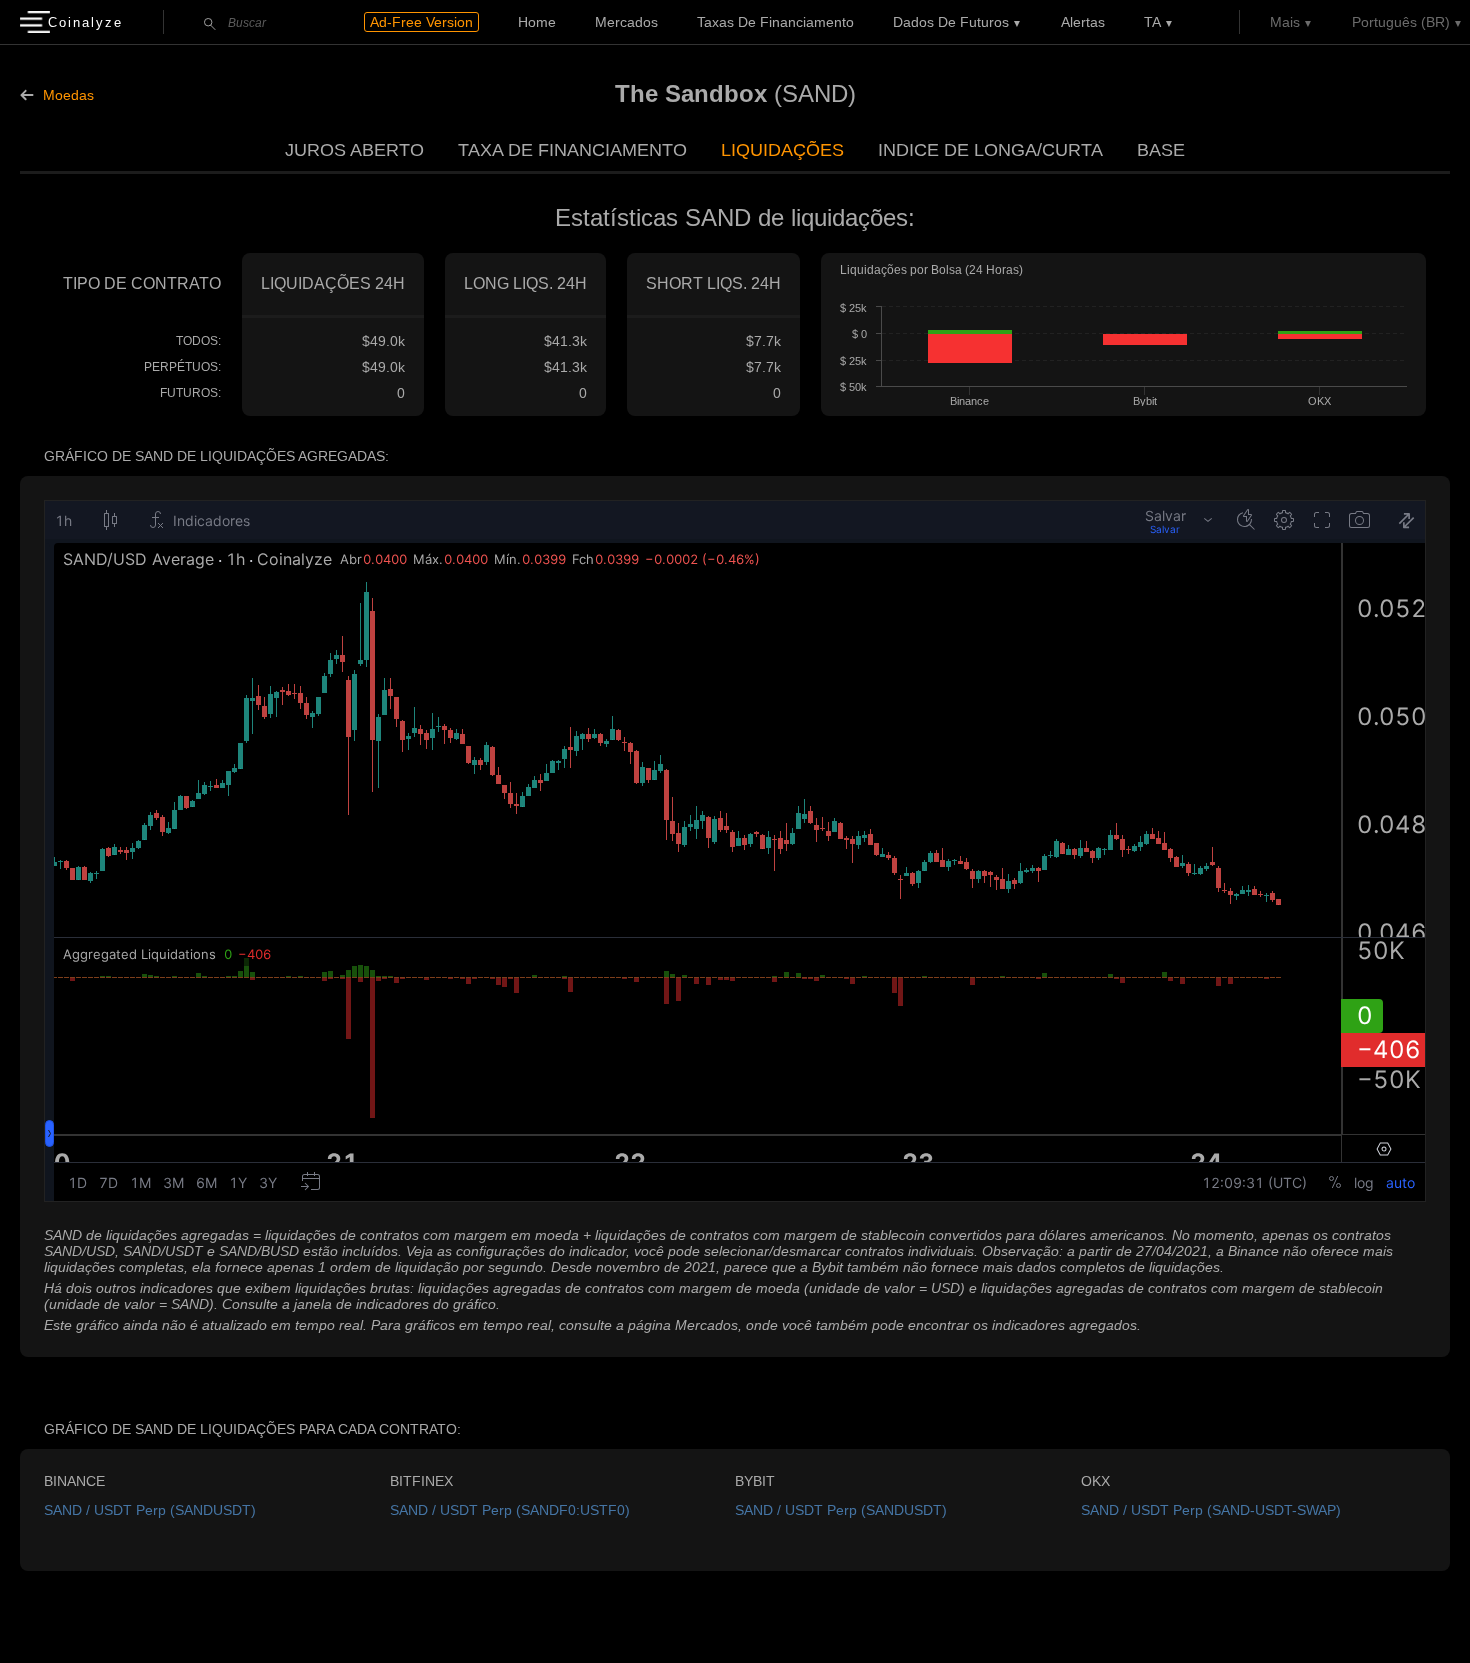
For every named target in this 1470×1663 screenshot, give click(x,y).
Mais (1285, 22)
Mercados (626, 22)
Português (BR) (1401, 22)
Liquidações (782, 150)
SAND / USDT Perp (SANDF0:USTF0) (510, 1510)
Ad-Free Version (421, 22)
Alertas (1083, 22)
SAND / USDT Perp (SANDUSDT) (150, 1510)
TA (1152, 22)
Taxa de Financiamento (572, 150)
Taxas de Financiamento (775, 22)
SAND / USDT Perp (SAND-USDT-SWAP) (1211, 1510)
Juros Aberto (354, 150)
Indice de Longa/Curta (990, 150)
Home (537, 22)
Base (1161, 150)
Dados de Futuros (951, 22)
